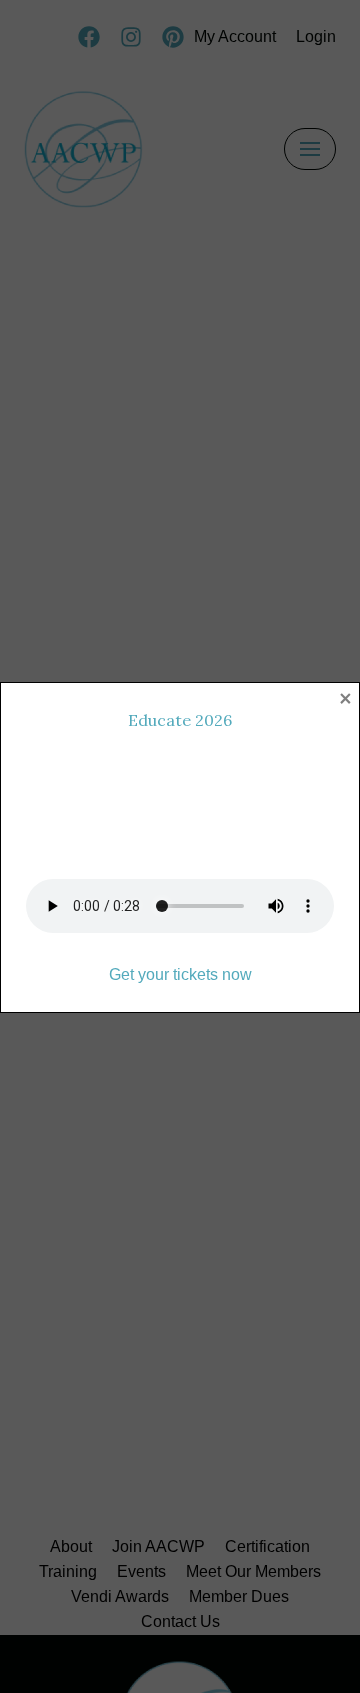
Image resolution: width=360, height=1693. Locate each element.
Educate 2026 (180, 720)
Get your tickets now (180, 974)
